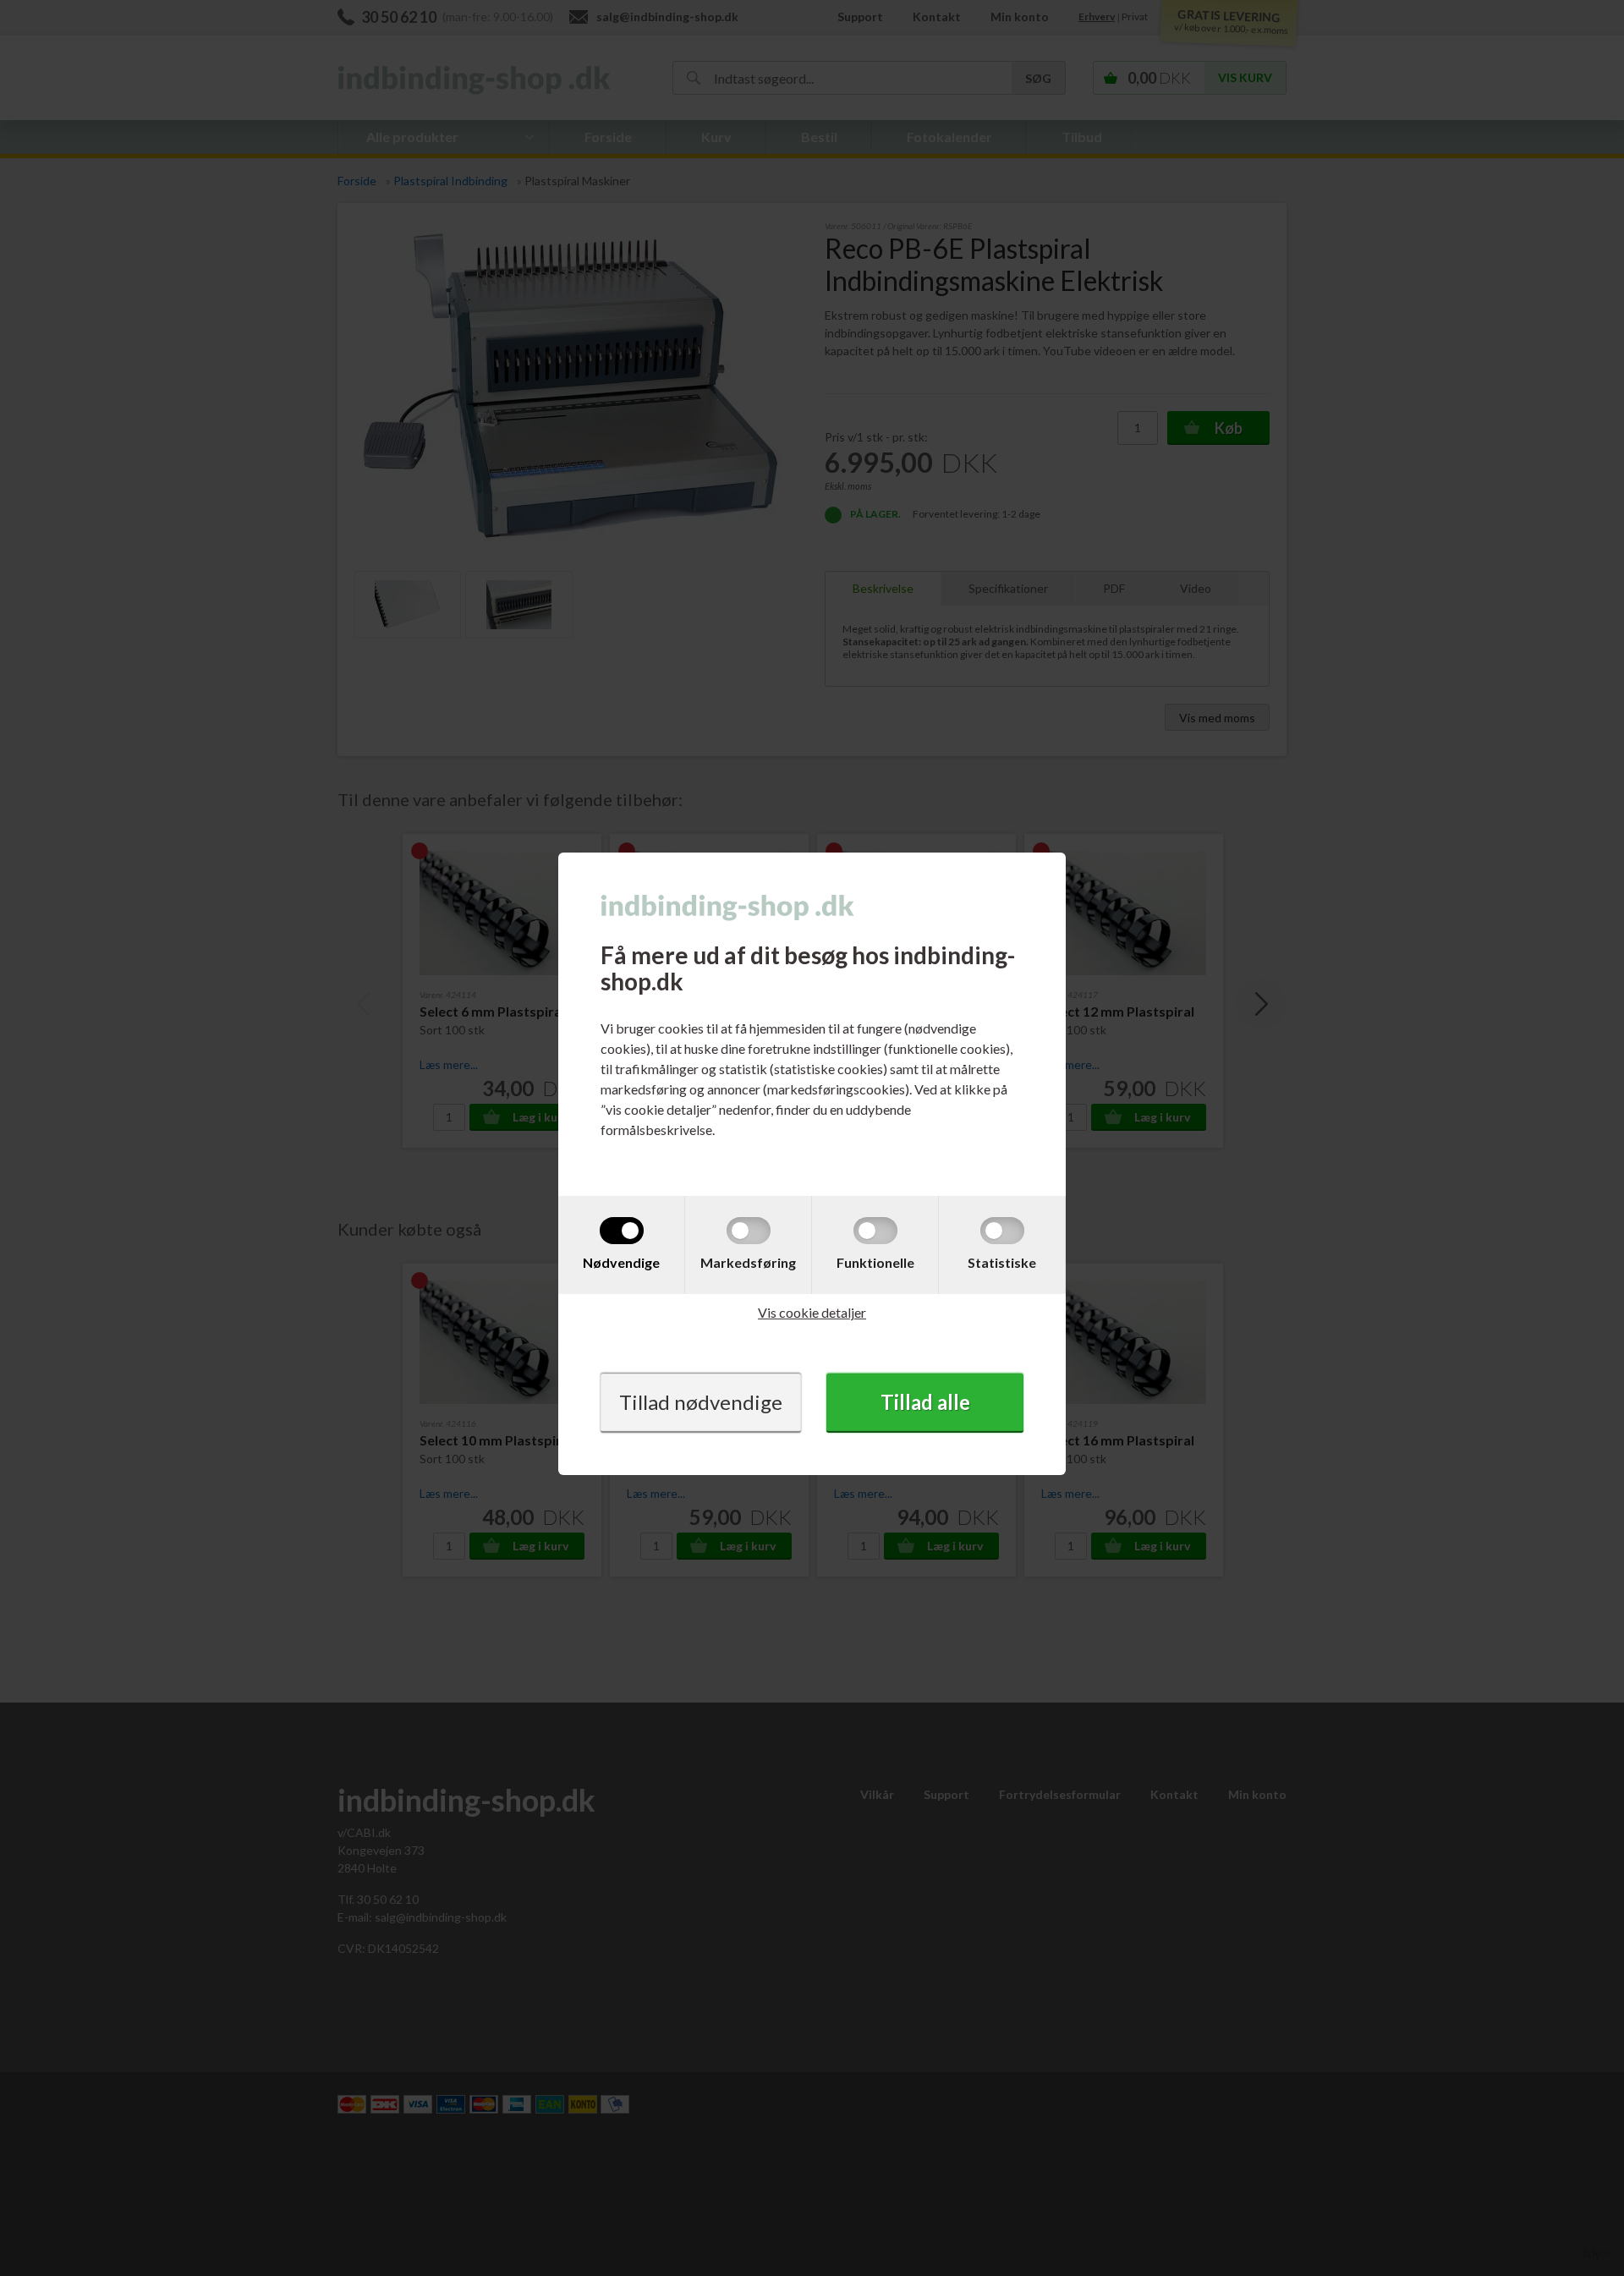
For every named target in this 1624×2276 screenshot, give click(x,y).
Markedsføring (748, 1262)
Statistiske (1002, 1262)
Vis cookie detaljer (812, 1312)
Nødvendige (621, 1262)
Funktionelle (875, 1262)
